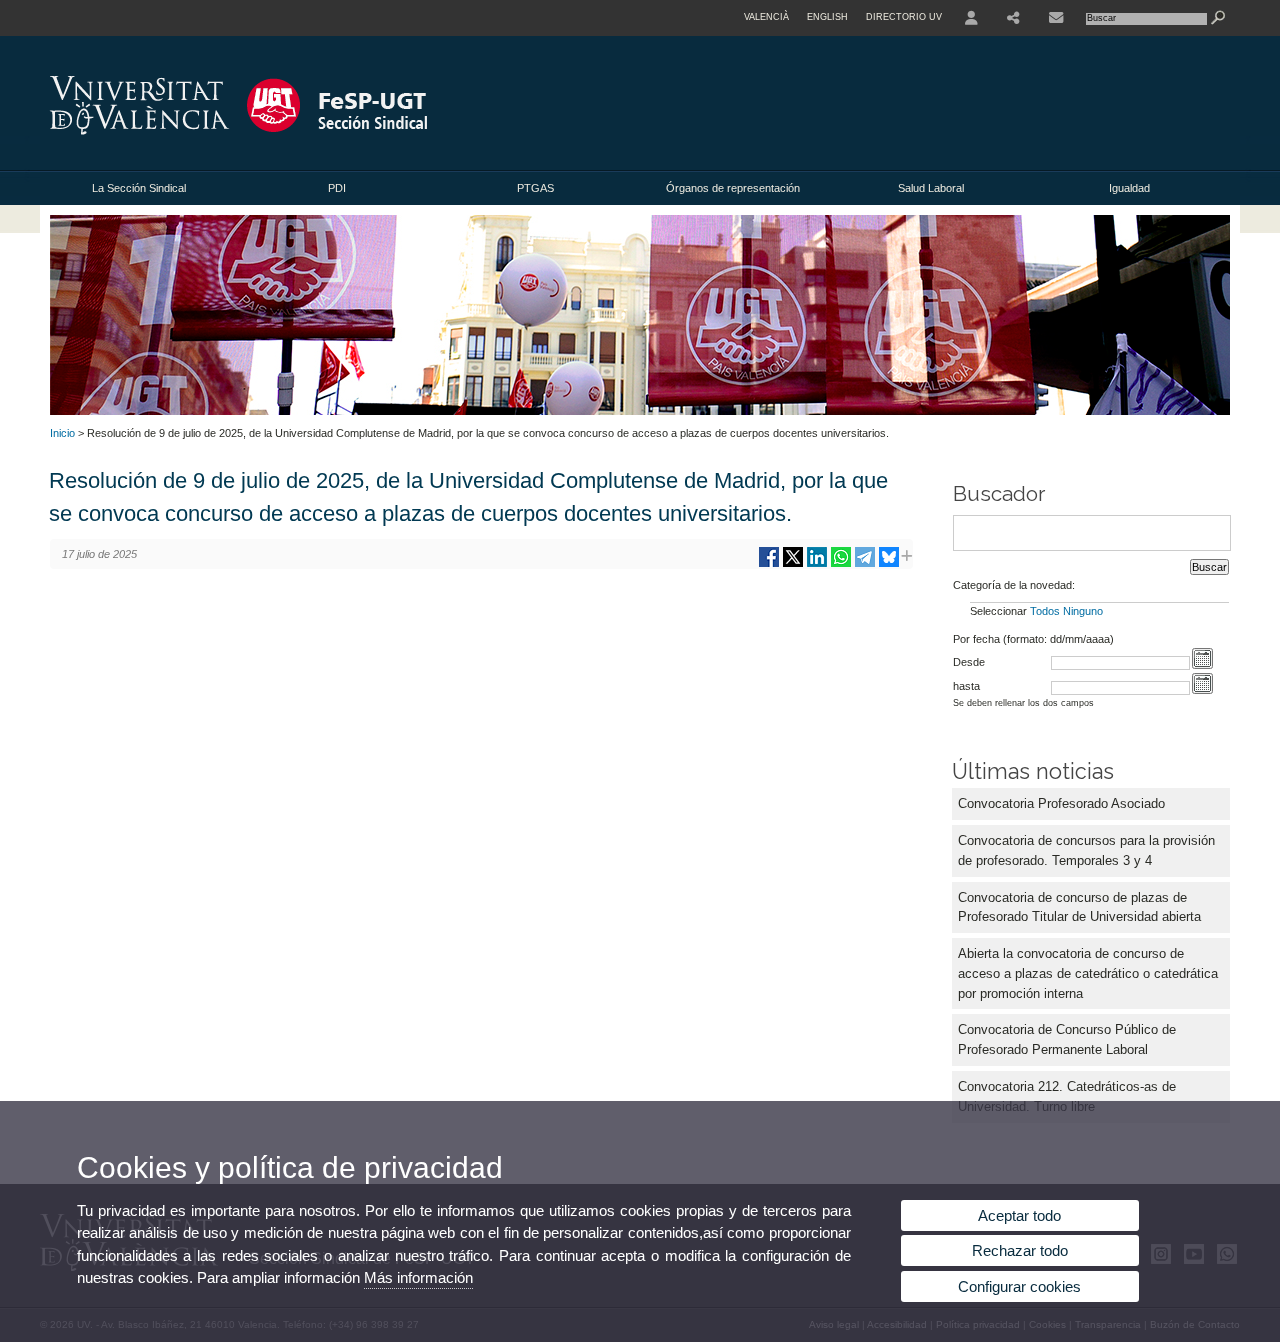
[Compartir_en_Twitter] (793, 564)
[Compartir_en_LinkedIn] (817, 564)
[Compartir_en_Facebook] (769, 564)
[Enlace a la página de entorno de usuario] (971, 18)
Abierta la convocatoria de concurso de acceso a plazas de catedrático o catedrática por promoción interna (1088, 973)
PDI (337, 188)
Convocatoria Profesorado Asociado (1061, 803)
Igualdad (1129, 188)
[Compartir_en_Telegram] (865, 564)
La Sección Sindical (139, 188)
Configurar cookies (1019, 1286)
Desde (969, 662)
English (827, 17)
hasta (966, 686)
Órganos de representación (733, 188)
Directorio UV (904, 17)
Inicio (62, 433)
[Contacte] (1056, 18)
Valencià (766, 17)
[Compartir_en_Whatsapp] (841, 564)
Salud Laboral (931, 188)
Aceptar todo (1019, 1215)
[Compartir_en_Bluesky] (889, 564)
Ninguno (1083, 611)
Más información (418, 1277)
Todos (1045, 611)
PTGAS (535, 188)
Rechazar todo (1020, 1250)
